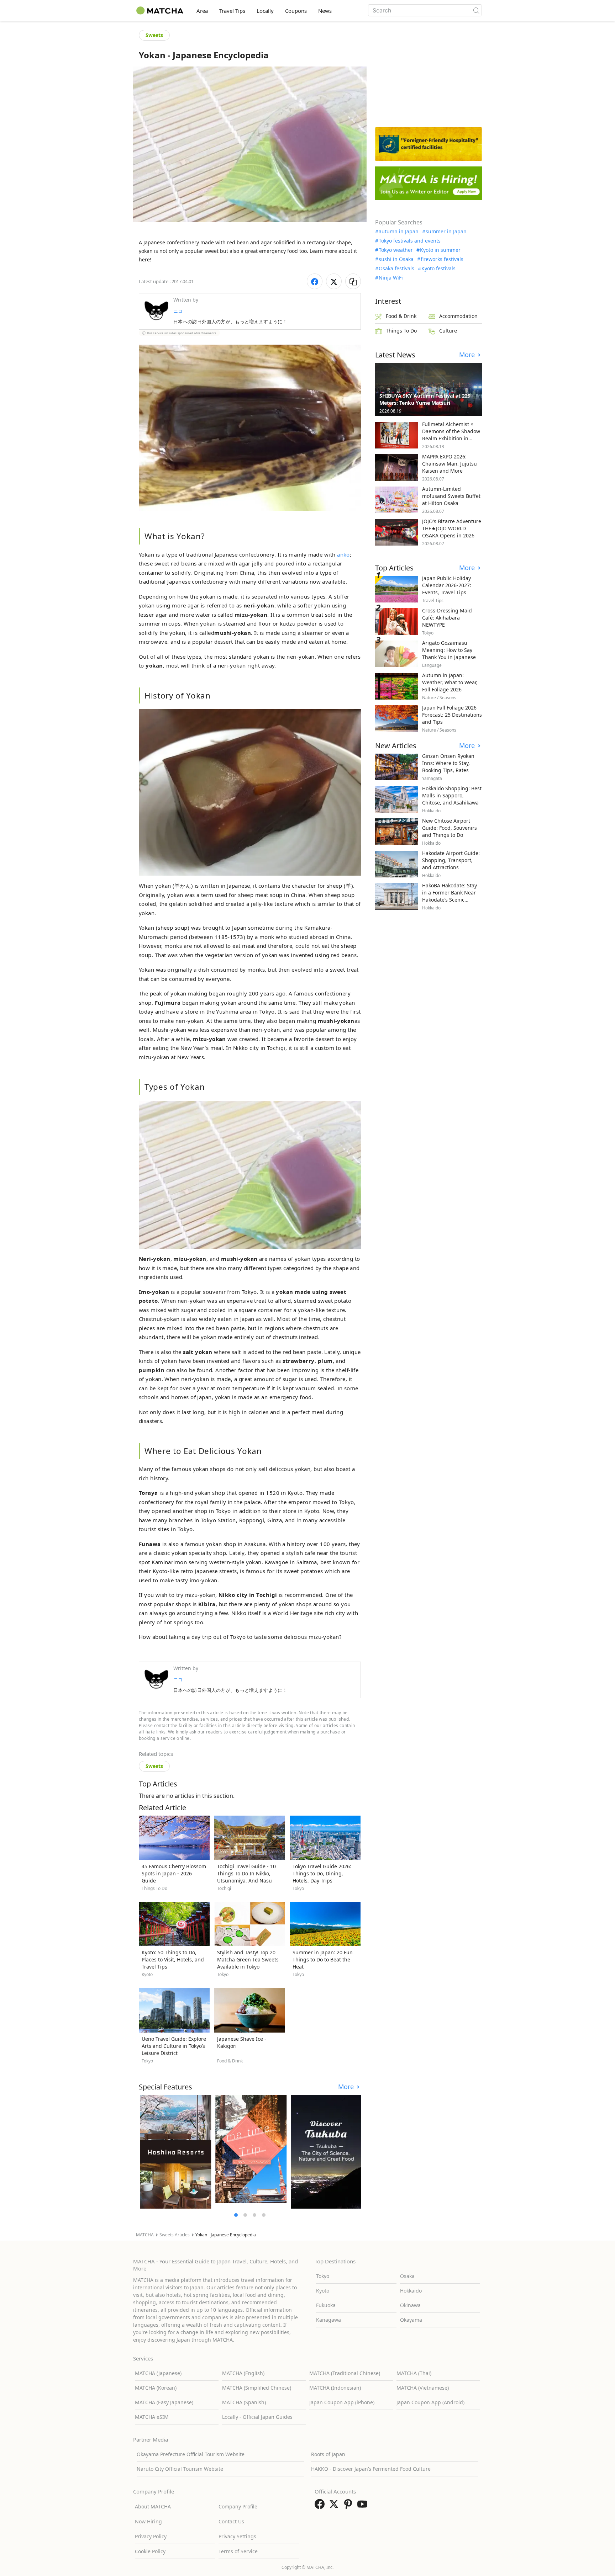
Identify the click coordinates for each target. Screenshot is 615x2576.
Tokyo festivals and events (410, 241)
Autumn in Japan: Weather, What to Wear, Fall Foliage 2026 (450, 682)
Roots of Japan (328, 2454)
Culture (448, 331)
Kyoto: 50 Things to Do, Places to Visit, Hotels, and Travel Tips (173, 1959)
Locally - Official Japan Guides (257, 2417)
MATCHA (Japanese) (158, 2373)
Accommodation (458, 316)
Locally (265, 11)
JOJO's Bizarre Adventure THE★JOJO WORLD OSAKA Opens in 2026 (452, 528)
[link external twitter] (335, 2506)
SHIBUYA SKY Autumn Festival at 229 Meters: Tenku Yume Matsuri (425, 399)
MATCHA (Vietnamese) (423, 2388)
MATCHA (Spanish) (244, 2402)
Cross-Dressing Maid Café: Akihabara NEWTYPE (447, 618)
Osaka (407, 2276)
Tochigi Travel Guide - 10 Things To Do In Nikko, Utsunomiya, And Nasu (246, 1873)
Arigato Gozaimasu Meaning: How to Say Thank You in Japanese (449, 650)
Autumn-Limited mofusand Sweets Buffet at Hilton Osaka (451, 496)
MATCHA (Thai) (414, 2373)
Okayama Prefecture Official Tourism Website (191, 2454)
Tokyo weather (396, 250)
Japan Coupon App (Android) (430, 2402)
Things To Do (401, 331)
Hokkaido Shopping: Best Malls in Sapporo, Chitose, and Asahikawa (452, 795)
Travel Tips (232, 11)
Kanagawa (328, 2320)
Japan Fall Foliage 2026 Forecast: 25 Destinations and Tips (452, 715)
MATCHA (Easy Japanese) (164, 2402)
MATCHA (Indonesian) (335, 2388)
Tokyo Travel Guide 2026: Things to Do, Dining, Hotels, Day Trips (322, 1873)
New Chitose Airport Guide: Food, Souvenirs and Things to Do (450, 828)
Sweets (154, 35)
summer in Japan (446, 232)
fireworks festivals (442, 259)
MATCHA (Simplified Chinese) (257, 2388)
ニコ (178, 311)
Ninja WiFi (391, 278)
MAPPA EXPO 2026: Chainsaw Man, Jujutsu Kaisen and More (450, 464)
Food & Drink (401, 316)
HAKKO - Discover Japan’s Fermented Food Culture (371, 2469)
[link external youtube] (364, 2506)
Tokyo (323, 2276)
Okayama (411, 2320)
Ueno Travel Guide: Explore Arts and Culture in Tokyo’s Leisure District (174, 2046)
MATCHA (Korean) (156, 2388)
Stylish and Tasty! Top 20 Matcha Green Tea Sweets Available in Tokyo (248, 1959)
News (325, 11)
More (347, 2087)
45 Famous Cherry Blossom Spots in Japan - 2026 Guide (174, 1873)
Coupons (296, 11)
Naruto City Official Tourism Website (180, 2469)
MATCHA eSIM (152, 2417)
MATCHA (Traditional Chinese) (345, 2373)
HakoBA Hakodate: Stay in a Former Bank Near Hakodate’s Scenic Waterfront (450, 896)
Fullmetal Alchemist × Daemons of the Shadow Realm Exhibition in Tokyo (451, 435)
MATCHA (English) (243, 2373)
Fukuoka (326, 2305)
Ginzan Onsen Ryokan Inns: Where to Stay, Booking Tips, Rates (448, 763)
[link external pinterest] (349, 2506)
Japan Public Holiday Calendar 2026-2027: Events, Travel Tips (447, 585)
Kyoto (323, 2291)
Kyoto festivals (438, 269)
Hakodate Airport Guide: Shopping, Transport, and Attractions (451, 860)
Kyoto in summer (440, 250)
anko (343, 554)
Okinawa (410, 2305)
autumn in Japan (399, 232)
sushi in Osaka (396, 259)
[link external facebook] (321, 2506)
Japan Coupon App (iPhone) (342, 2402)
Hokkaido (411, 2291)
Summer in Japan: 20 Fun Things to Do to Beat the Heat (323, 1959)
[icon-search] (476, 10)
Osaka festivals (396, 269)
